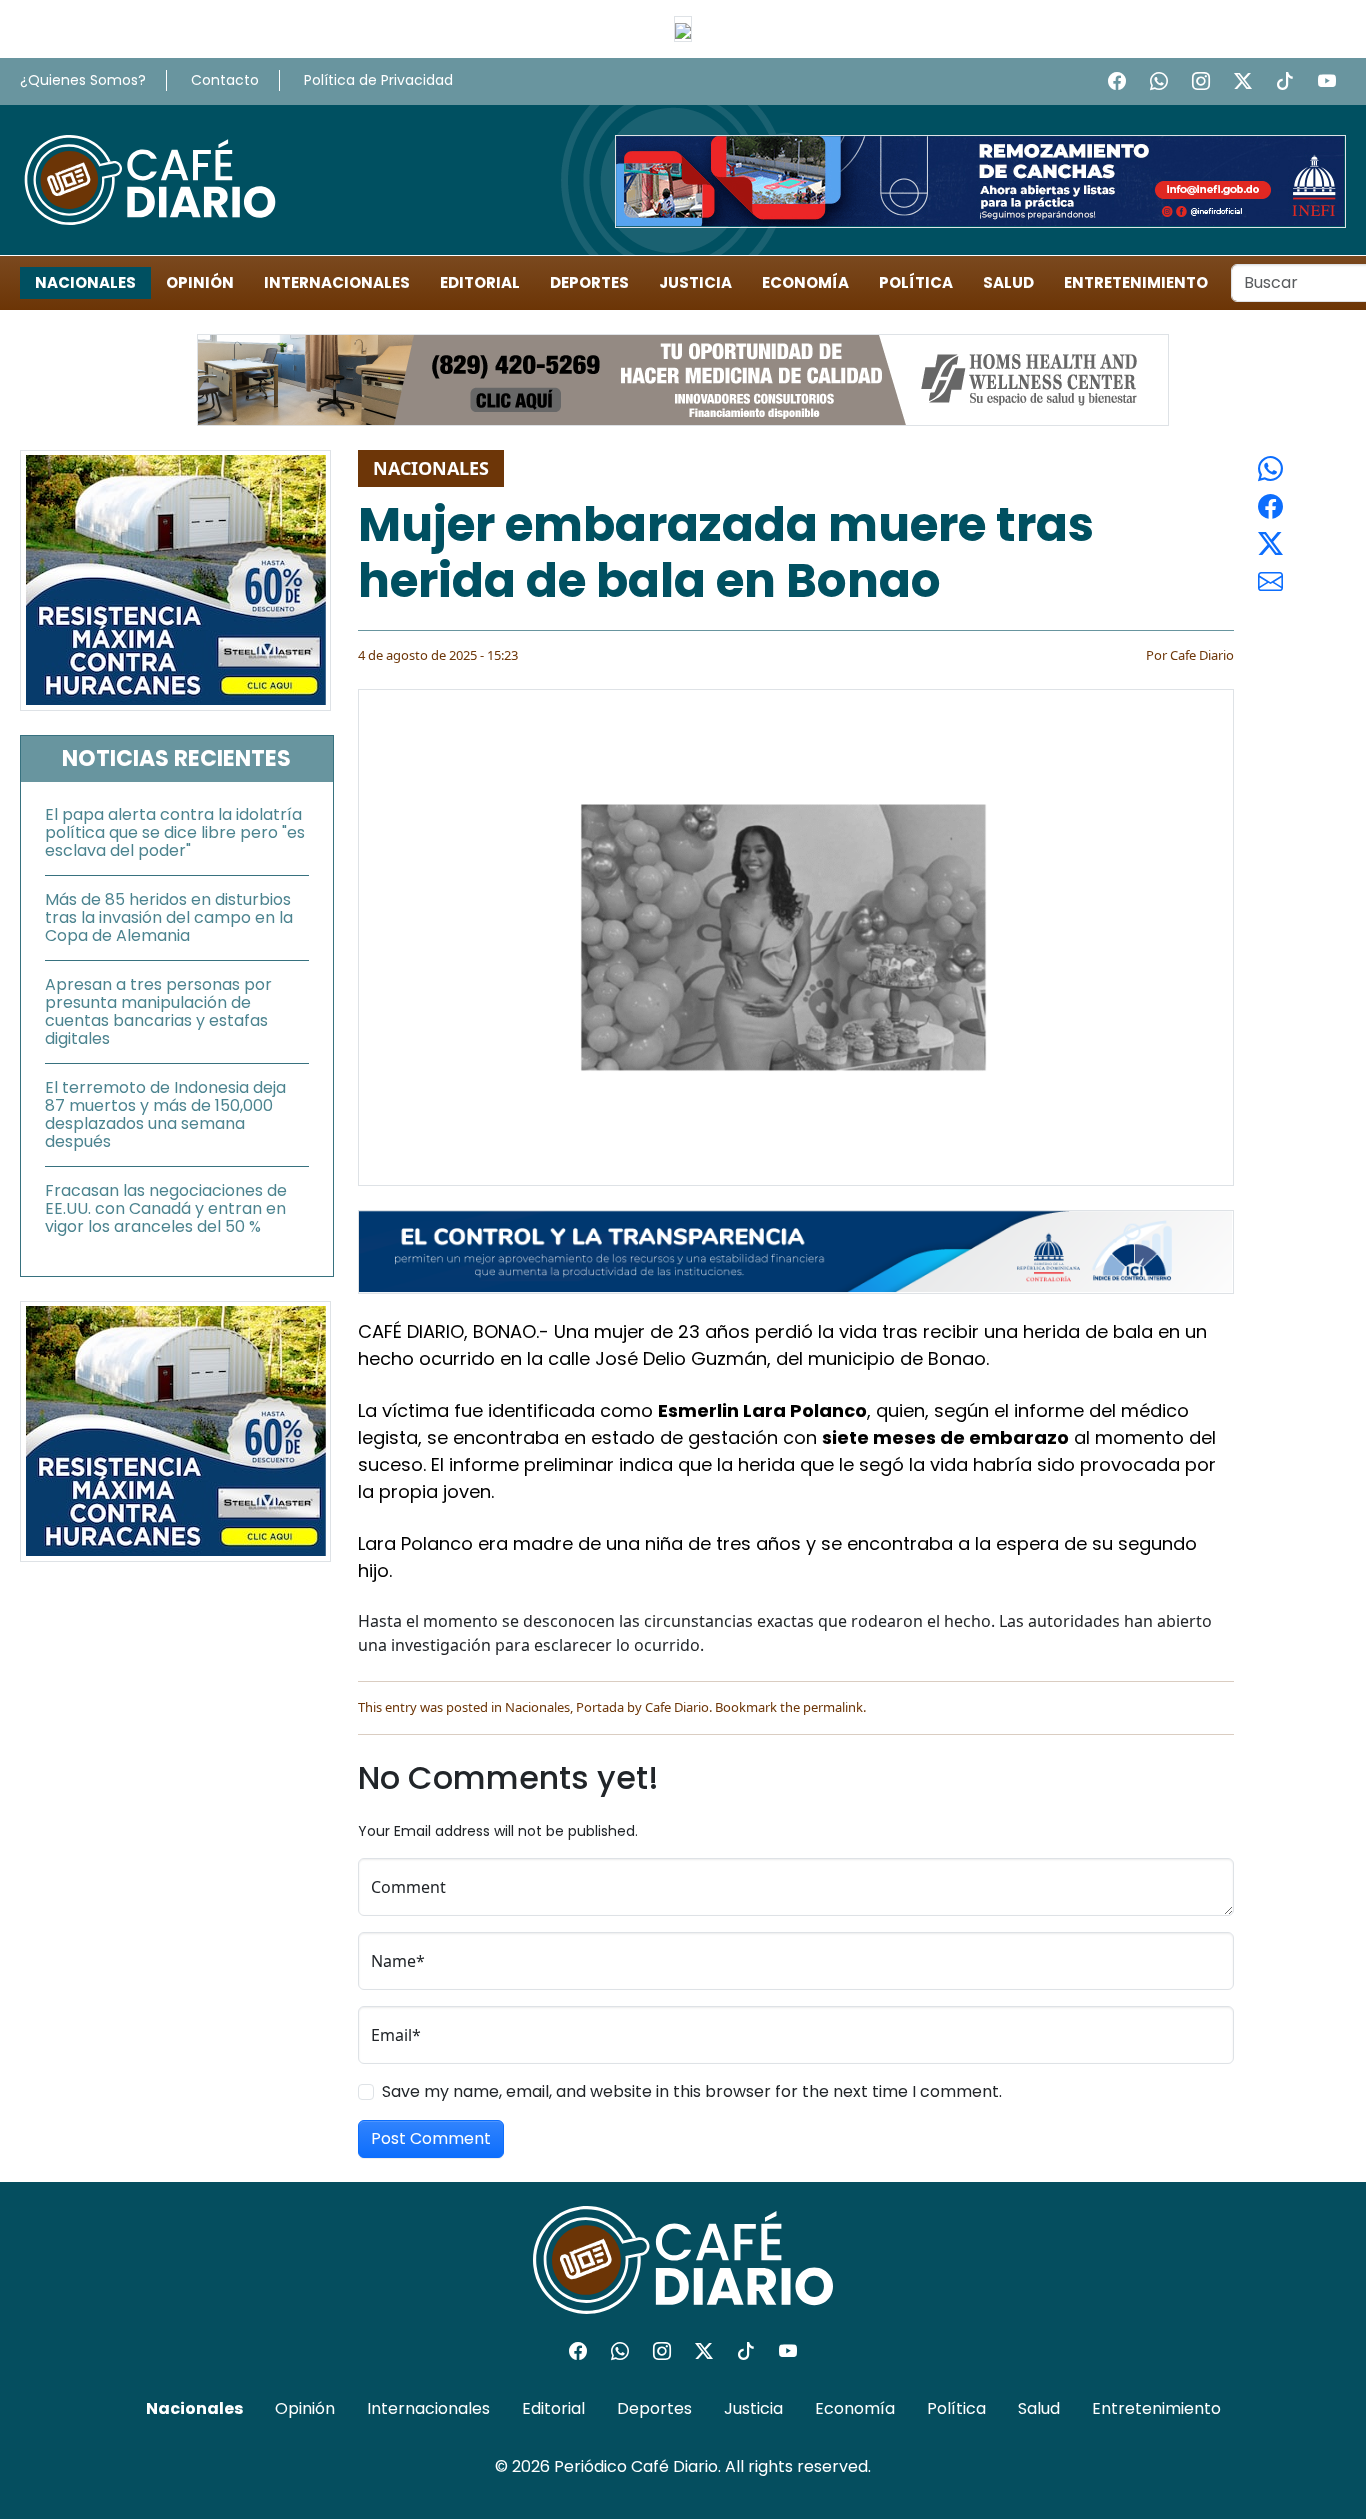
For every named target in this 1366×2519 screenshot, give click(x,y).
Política (916, 282)
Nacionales (85, 282)
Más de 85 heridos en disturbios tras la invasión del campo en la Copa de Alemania (169, 917)
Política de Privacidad (378, 80)
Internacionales (337, 282)
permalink (833, 1707)
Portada (600, 1707)
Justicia (695, 282)
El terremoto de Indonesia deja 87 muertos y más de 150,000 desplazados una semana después (165, 1114)
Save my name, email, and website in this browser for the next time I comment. (692, 2091)
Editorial (480, 282)
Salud (1008, 282)
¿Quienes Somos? (83, 80)
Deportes (589, 282)
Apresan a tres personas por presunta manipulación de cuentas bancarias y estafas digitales (158, 1011)
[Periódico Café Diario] (150, 178)
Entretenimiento (1136, 282)
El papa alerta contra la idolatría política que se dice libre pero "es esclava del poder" (175, 832)
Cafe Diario (1202, 655)
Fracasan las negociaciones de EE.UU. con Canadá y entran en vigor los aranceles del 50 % (166, 1208)
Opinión (200, 282)
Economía (805, 282)
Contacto (225, 80)
